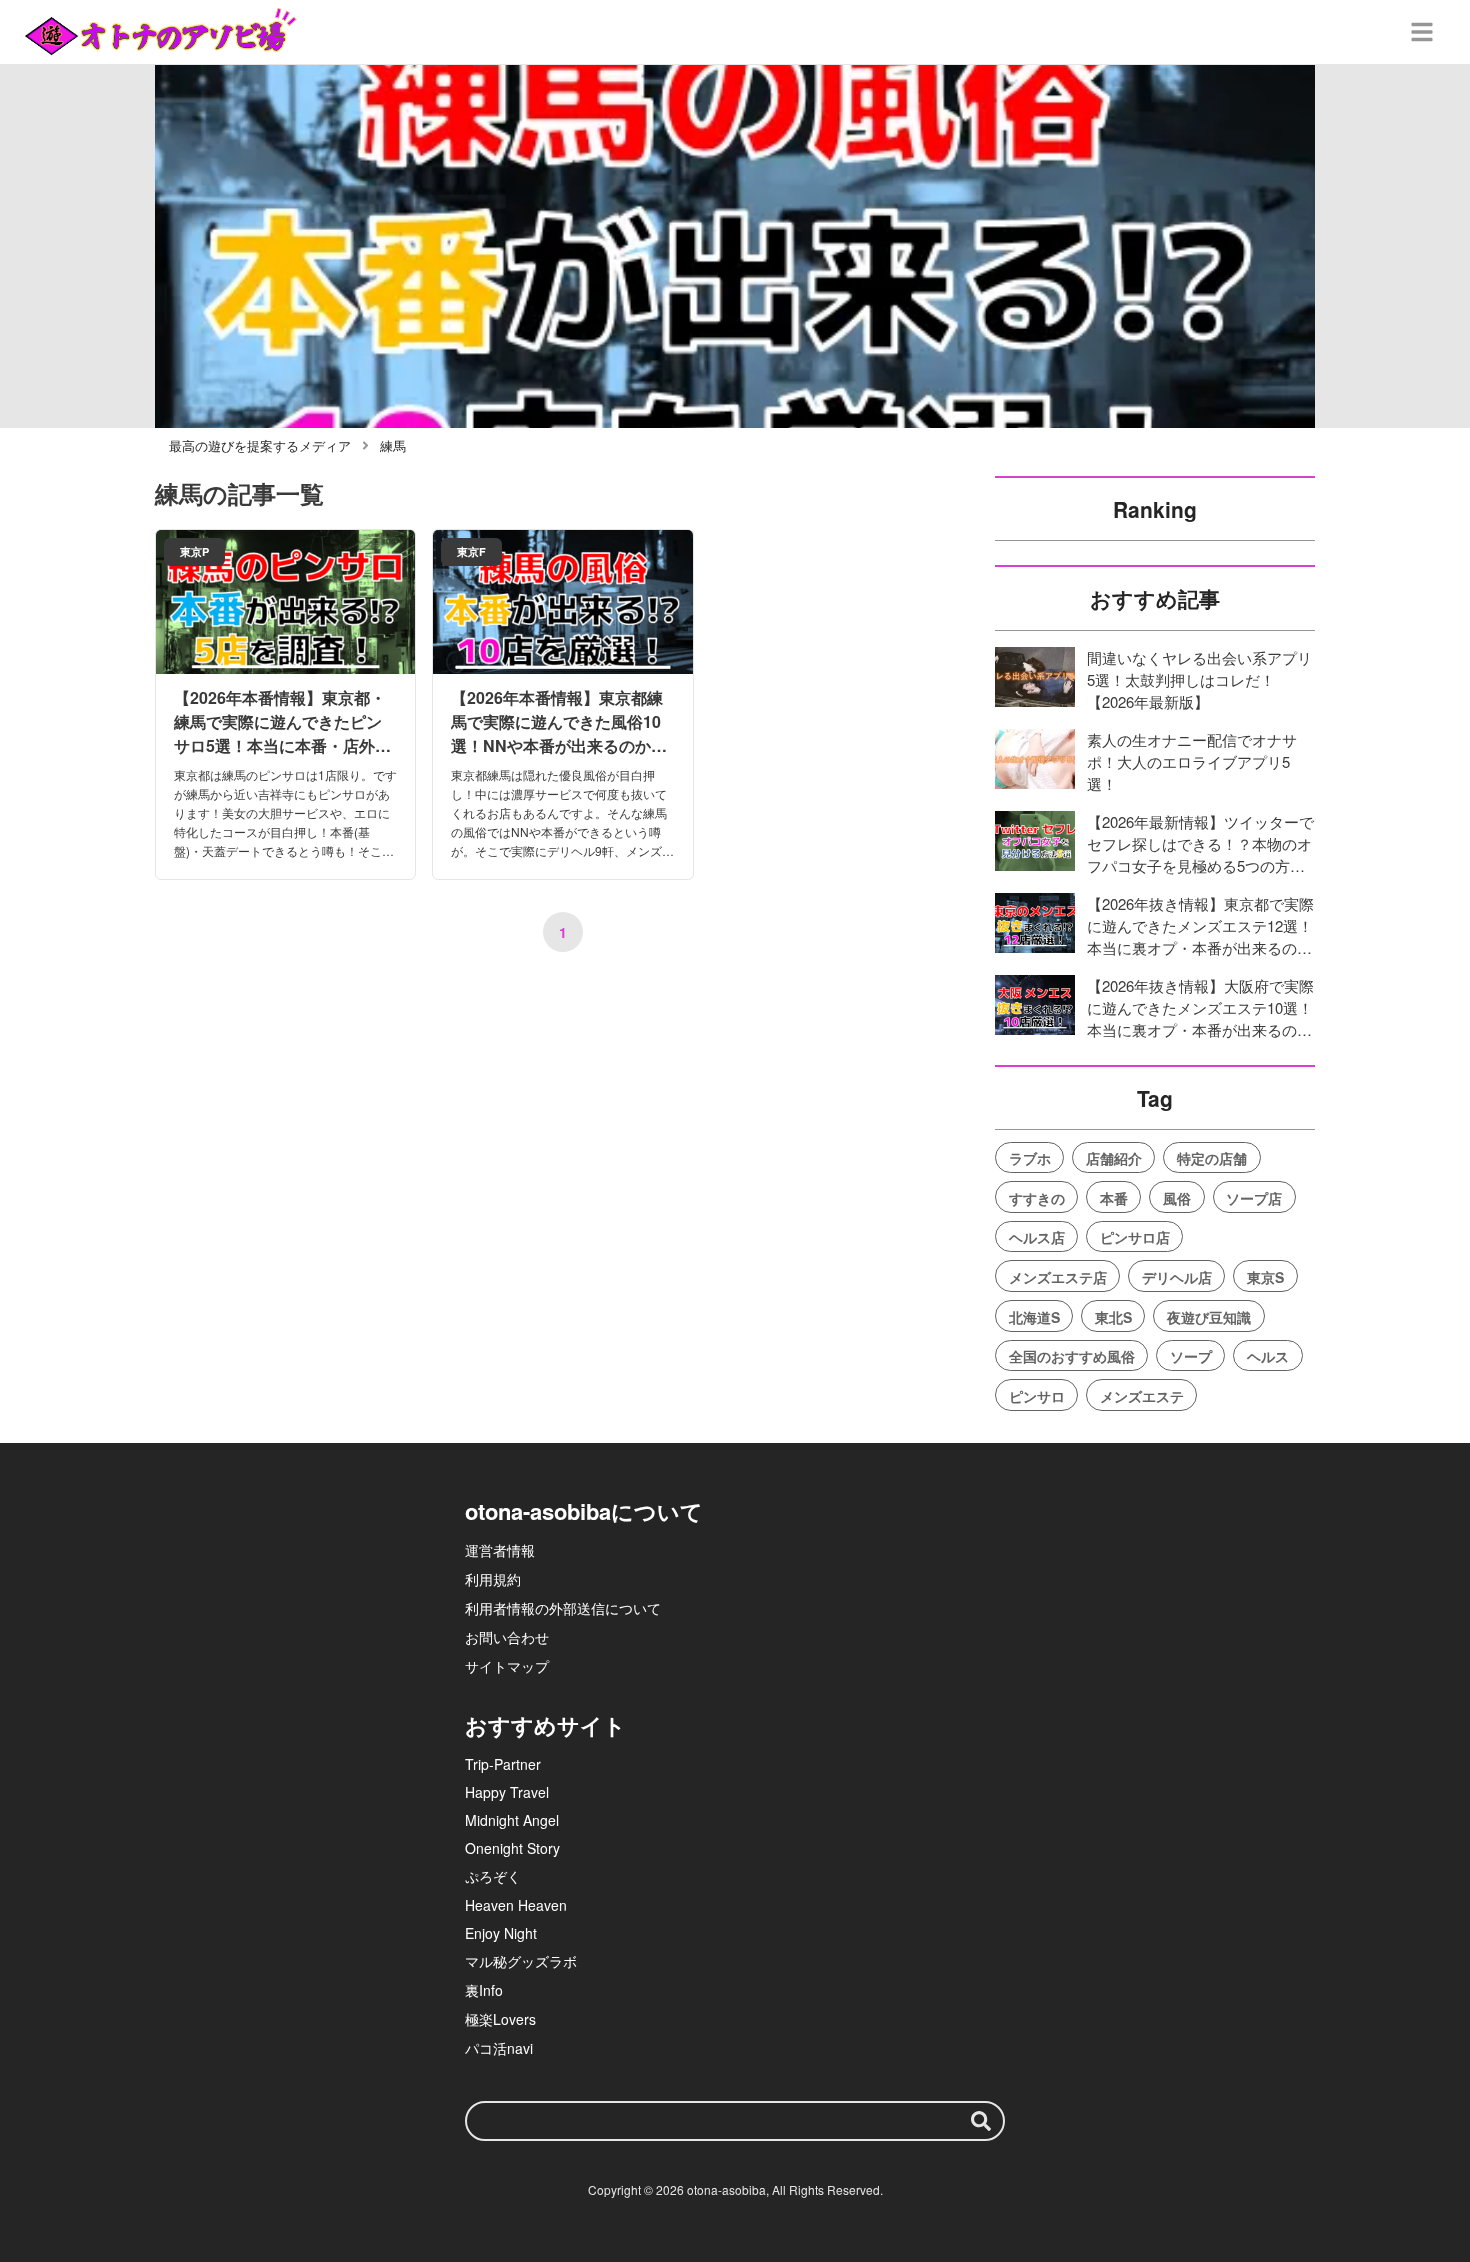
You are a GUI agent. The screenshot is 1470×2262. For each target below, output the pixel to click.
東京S (1265, 1277)
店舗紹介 (1114, 1158)
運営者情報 (500, 1550)
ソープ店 (1254, 1198)
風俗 (1177, 1198)
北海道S (1034, 1317)
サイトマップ (507, 1666)
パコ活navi (499, 2048)
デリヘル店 (1177, 1277)
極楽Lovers (500, 2019)
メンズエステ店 (1058, 1277)
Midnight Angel (512, 1820)
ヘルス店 (1037, 1237)
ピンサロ (1037, 1396)
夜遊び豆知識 (1209, 1317)
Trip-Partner (503, 1764)
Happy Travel (507, 1792)
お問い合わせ (507, 1637)
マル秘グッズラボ (521, 1961)
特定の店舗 (1212, 1158)
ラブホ (1030, 1158)
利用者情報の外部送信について (563, 1608)
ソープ (1191, 1356)
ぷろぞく (493, 1876)
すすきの (1037, 1198)
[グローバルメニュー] (1422, 32)
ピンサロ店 (1135, 1237)
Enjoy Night (501, 1933)
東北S (1113, 1317)
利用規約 (493, 1579)
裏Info (484, 1990)
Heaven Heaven (516, 1905)
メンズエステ (1142, 1396)
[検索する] (981, 2121)
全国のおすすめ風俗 (1072, 1356)
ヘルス (1268, 1356)
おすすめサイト (545, 1725)
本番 (1114, 1198)
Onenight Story (512, 1848)
